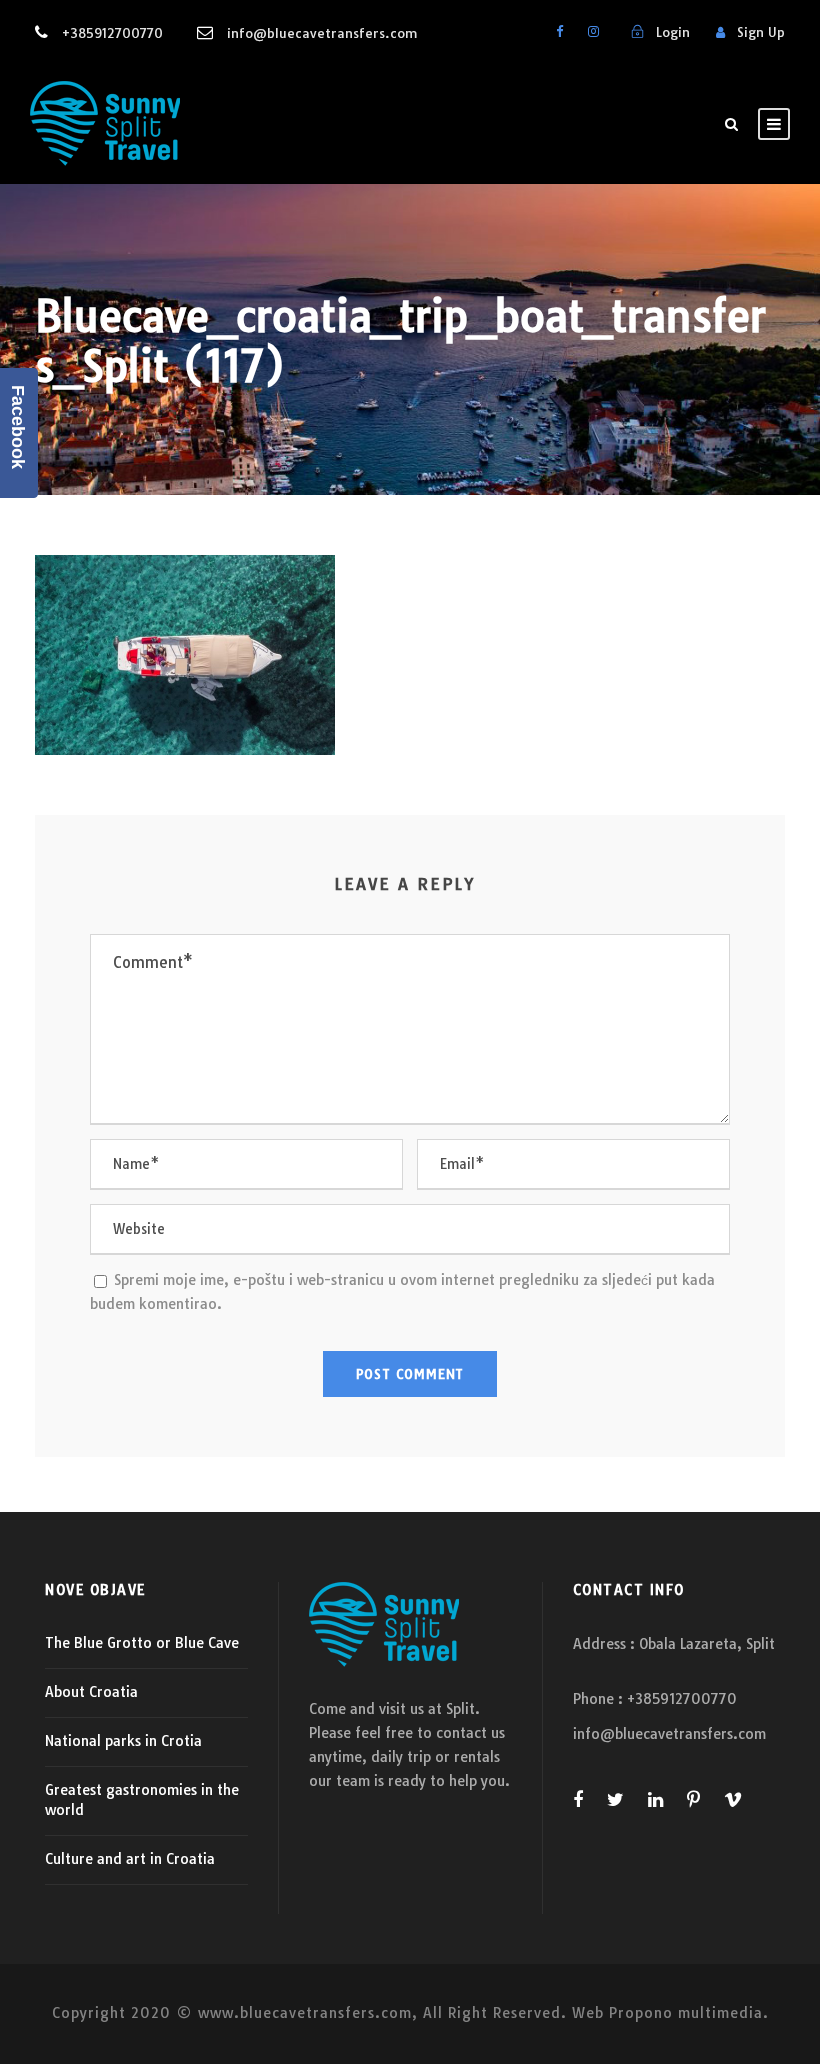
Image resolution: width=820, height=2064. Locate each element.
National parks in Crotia (123, 1741)
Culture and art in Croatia (130, 1859)
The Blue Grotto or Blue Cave (142, 1643)
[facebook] (559, 31)
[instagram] (593, 31)
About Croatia (91, 1692)
